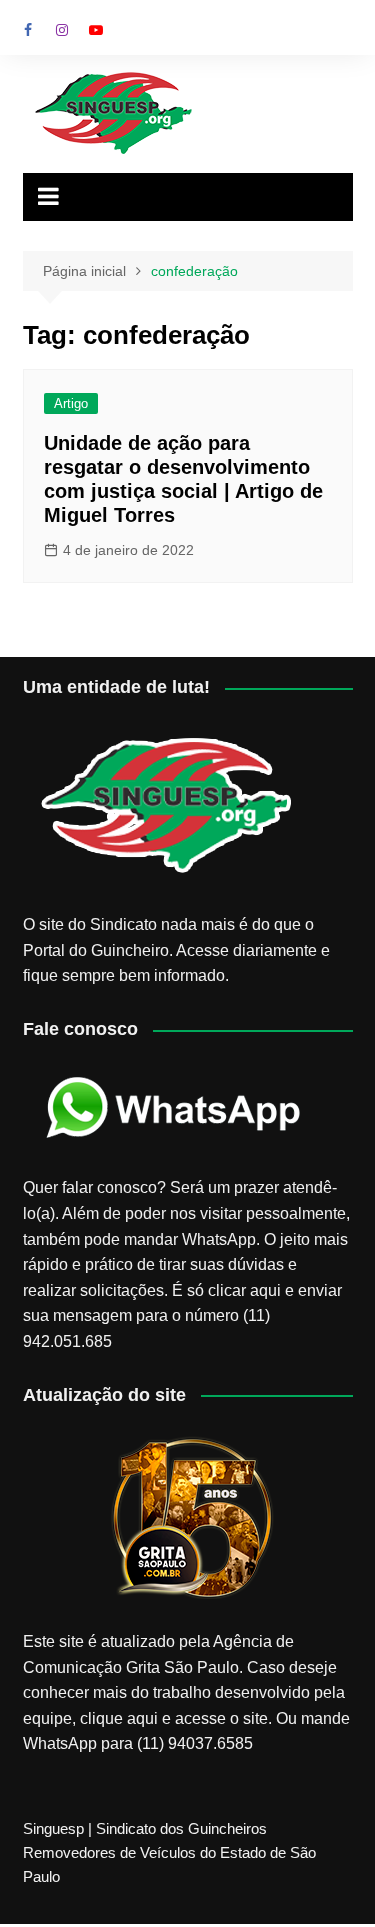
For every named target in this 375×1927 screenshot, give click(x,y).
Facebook (28, 30)
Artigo (71, 403)
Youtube (96, 30)
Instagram (62, 30)
